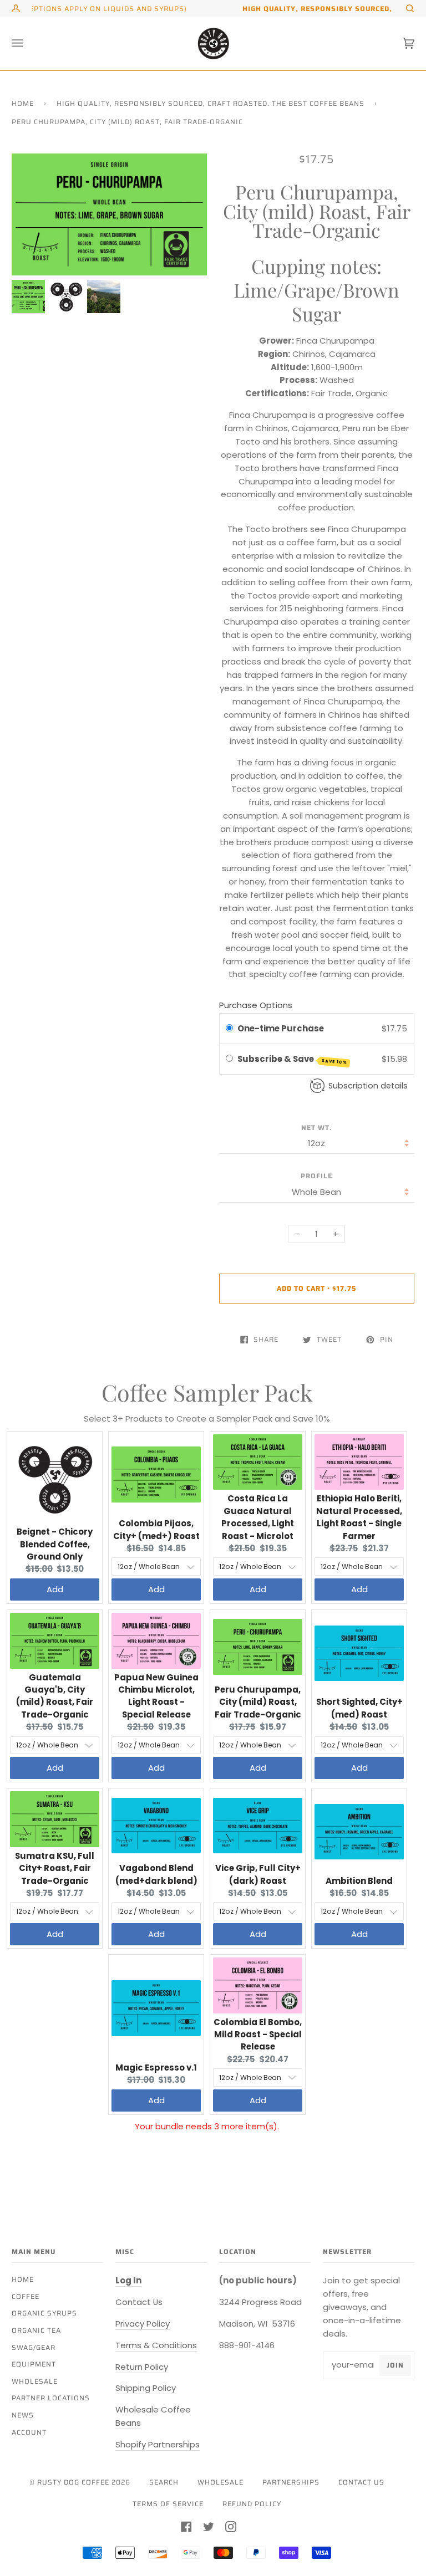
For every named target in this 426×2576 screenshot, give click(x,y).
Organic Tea (36, 2330)
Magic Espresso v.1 (156, 2068)
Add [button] (55, 1589)
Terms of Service (168, 2504)
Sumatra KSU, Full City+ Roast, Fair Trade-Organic (55, 1868)
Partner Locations (51, 2398)
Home (23, 103)
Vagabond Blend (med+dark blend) (156, 1874)
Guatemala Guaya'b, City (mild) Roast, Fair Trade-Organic (55, 1696)
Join (395, 2365)
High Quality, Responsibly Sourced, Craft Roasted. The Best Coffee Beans (211, 103)
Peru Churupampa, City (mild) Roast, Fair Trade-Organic (258, 1702)
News (23, 2415)
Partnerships (291, 2482)
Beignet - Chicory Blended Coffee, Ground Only (55, 1544)
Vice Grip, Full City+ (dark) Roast (258, 1874)
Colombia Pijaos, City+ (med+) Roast (156, 1529)
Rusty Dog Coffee (73, 2482)
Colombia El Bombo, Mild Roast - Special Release (258, 2035)
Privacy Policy (143, 2324)
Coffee (26, 2296)
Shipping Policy (146, 2388)
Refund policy (252, 2504)
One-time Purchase (281, 1028)
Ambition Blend (359, 1881)
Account (29, 2432)
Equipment (34, 2364)
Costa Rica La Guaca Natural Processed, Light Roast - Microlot (258, 1517)
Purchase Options (256, 1005)
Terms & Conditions (156, 2345)
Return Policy (142, 2367)
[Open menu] (28, 44)
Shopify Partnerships (158, 2444)
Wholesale (35, 2381)
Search (164, 2482)
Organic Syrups (44, 2313)
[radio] (229, 1029)
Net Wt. (317, 1128)
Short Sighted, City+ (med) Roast (359, 1708)
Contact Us (139, 2302)
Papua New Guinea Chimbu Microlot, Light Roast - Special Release (156, 1696)
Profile (316, 1176)
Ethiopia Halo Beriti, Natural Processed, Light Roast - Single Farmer (359, 1517)
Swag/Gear (34, 2347)
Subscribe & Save (293, 1059)
